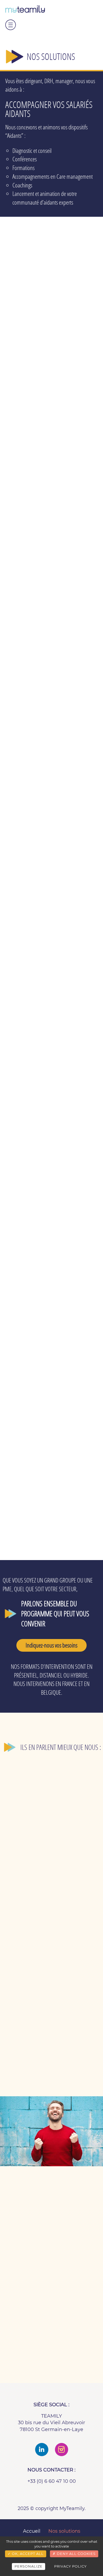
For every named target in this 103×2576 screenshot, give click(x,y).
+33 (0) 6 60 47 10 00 (52, 2481)
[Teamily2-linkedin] (42, 2450)
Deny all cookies (76, 2554)
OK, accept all (27, 2554)
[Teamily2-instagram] (62, 2450)
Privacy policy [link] (70, 2566)
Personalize (29, 2566)
